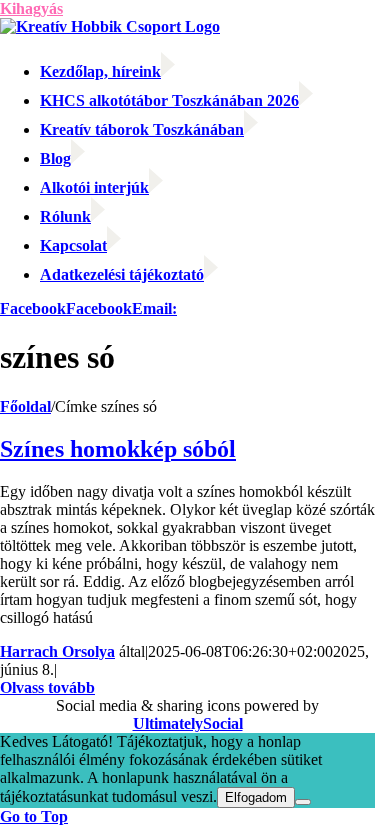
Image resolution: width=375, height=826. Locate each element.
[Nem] (303, 802)
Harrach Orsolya (57, 651)
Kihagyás (31, 8)
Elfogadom (256, 797)
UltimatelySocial (188, 723)
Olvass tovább (47, 687)
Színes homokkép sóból (118, 449)
